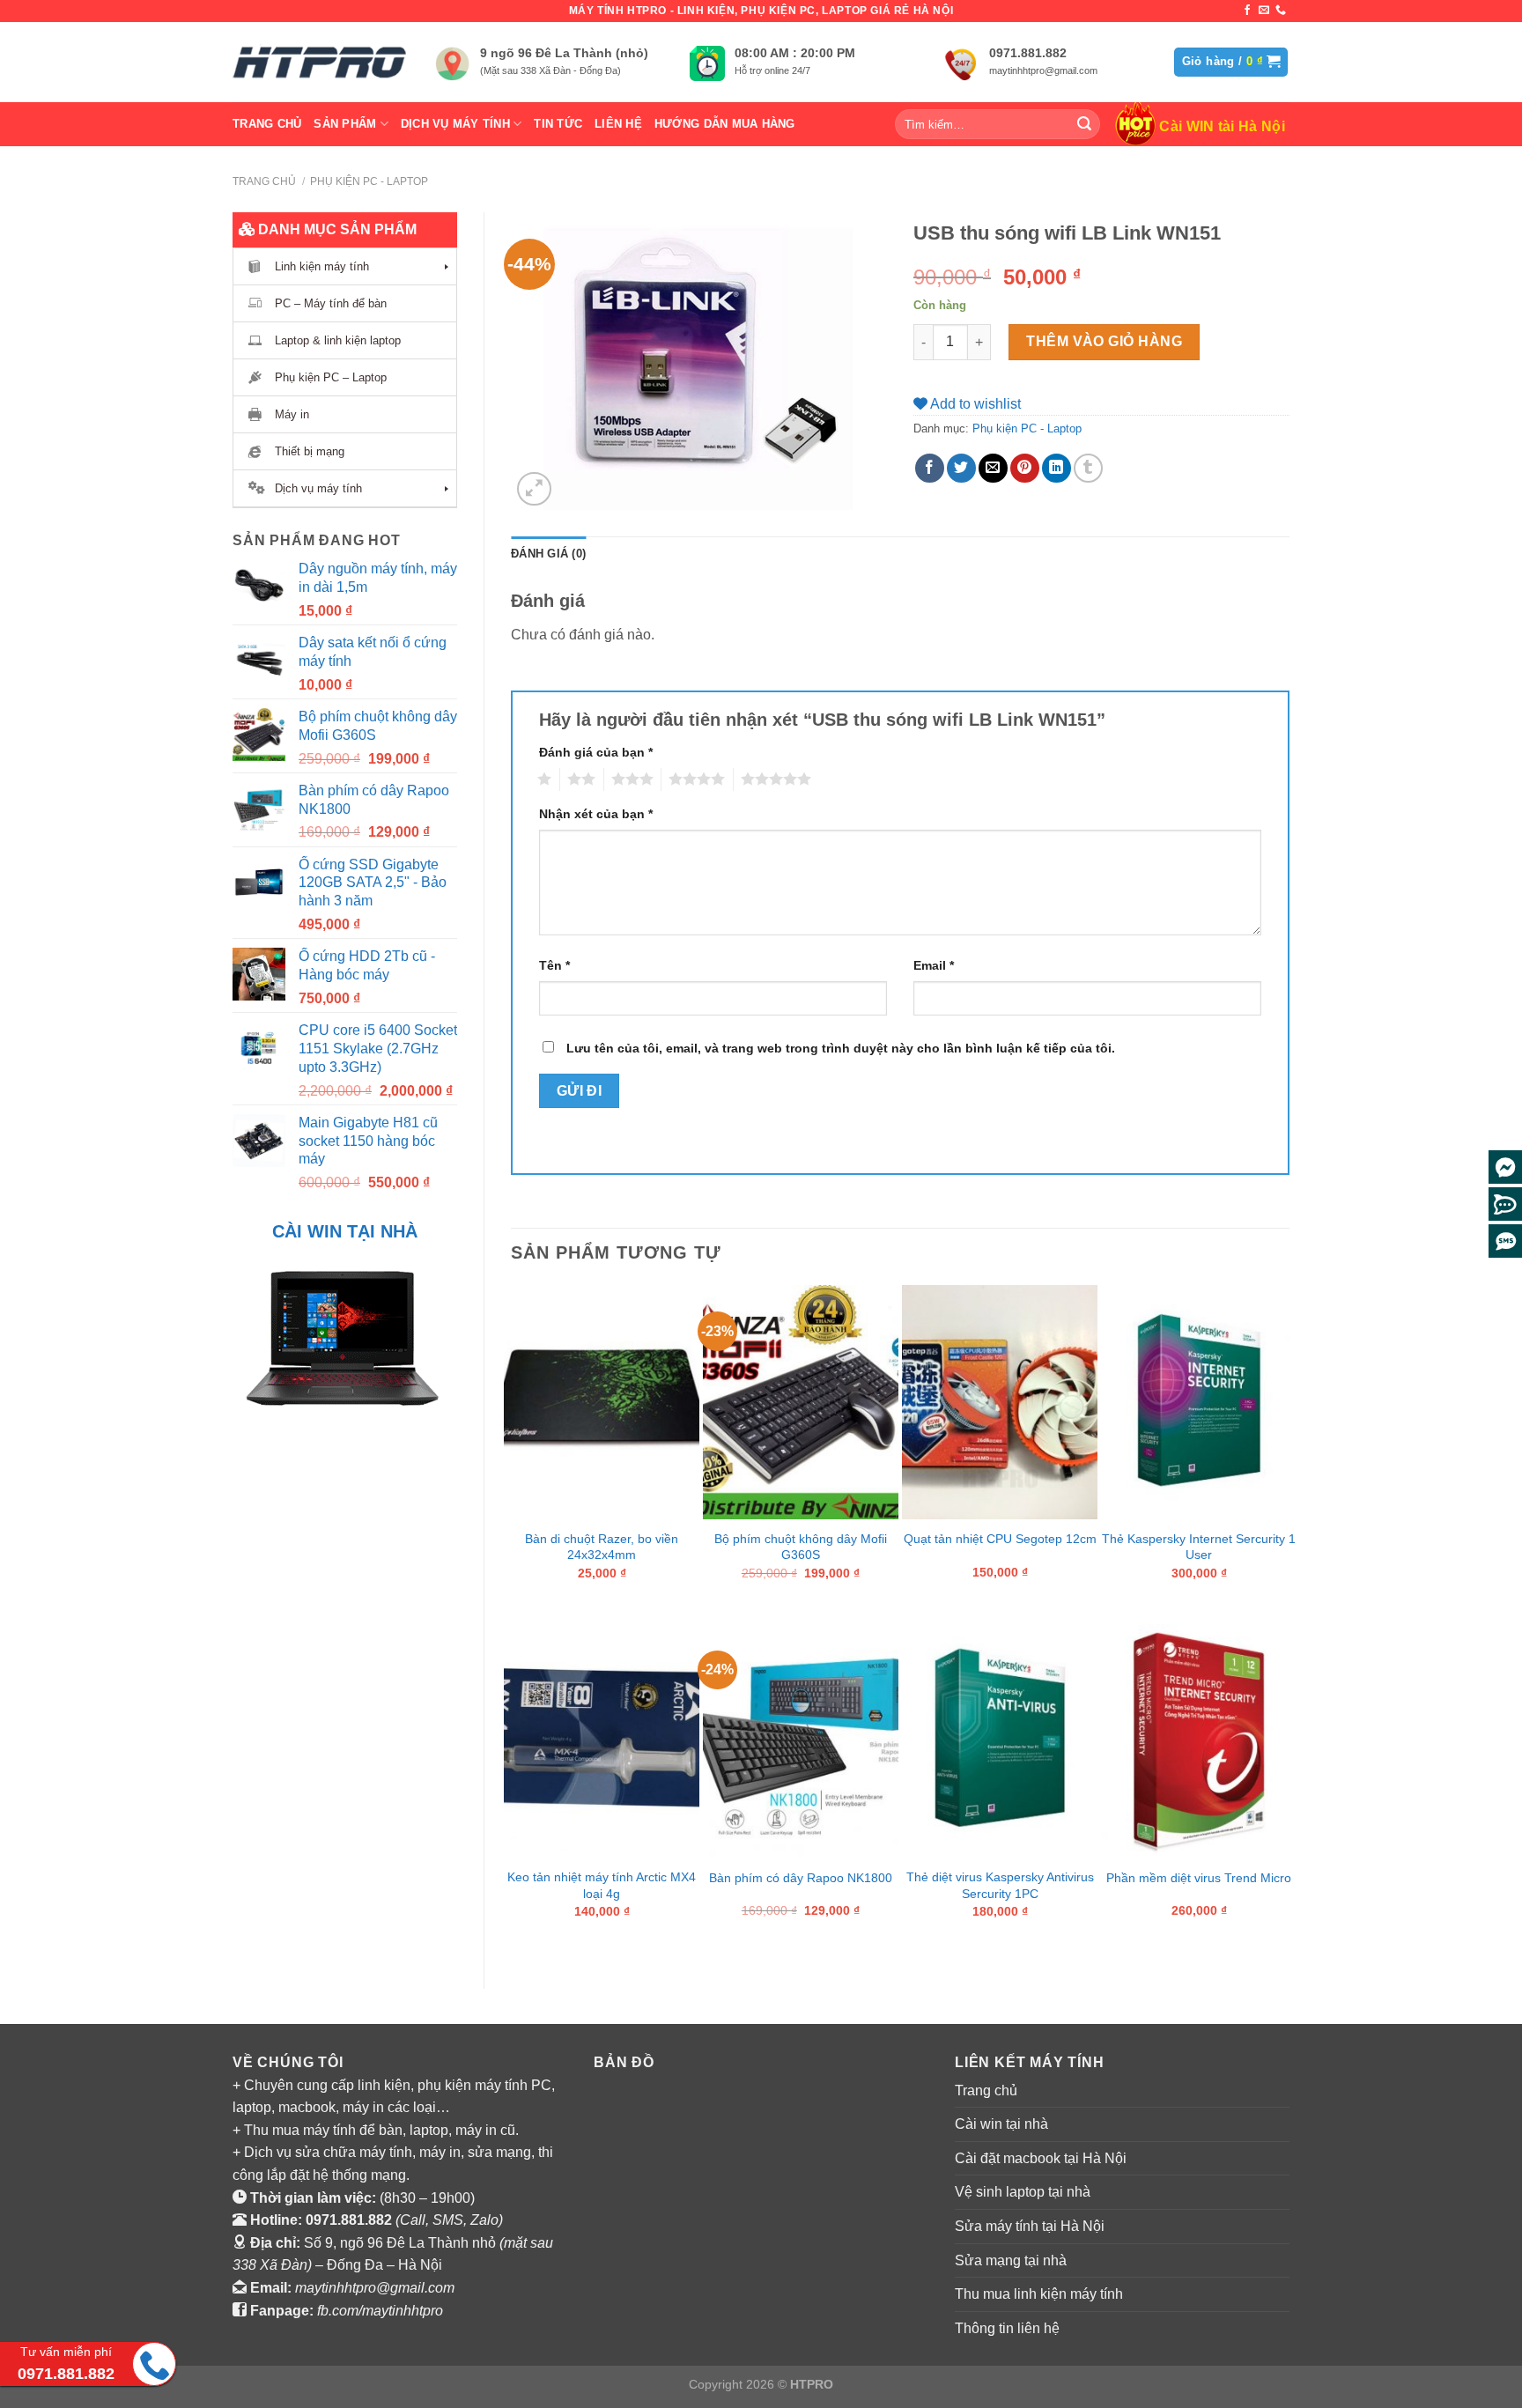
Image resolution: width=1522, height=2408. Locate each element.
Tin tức (558, 124)
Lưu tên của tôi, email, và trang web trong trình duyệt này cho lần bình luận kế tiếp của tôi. (841, 1048)
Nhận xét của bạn (596, 814)
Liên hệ (618, 124)
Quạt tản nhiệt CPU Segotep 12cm (1000, 1539)
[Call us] (1281, 11)
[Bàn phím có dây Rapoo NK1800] (801, 1741)
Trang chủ (267, 124)
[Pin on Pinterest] (1025, 468)
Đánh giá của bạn (596, 752)
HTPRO (812, 2384)
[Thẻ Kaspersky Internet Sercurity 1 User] (1199, 1402)
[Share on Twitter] (961, 468)
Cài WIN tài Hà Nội (1222, 126)
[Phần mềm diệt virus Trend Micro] (1199, 1741)
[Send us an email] (1264, 11)
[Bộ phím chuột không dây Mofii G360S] (801, 1402)
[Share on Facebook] (930, 468)
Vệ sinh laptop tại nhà (1023, 2192)
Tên (554, 965)
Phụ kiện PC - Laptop (369, 181)
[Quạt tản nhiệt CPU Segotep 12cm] (1000, 1402)
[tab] (548, 554)
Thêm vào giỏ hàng (1104, 341)
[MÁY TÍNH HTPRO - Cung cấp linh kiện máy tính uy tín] (321, 62)
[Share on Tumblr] (1088, 468)
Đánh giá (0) (548, 554)
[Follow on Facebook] (1247, 11)
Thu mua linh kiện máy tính (1039, 2294)
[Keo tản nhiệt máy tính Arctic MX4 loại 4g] (602, 1741)
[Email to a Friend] (993, 468)
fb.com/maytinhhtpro (380, 2311)
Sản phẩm (345, 124)
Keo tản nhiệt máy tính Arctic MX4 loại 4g (602, 1885)
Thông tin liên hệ (1007, 2328)
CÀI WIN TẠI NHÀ (345, 1231)
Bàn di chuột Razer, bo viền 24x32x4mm (602, 1547)
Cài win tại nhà (1001, 2124)
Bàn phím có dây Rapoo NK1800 (801, 1878)
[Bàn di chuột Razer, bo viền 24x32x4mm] (602, 1402)
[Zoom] (534, 489)
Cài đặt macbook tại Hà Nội (1041, 2158)
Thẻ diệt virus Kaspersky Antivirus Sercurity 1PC (1000, 1885)
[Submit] (1084, 124)
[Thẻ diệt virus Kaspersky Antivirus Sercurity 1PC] (1000, 1741)
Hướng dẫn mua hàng (725, 124)
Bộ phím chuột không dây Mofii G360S (801, 1547)
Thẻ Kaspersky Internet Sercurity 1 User (1199, 1547)
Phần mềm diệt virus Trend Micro (1199, 1878)
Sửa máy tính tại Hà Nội (1030, 2226)
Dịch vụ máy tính (455, 124)
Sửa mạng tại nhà (1011, 2260)
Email (934, 965)
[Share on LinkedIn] (1057, 468)
